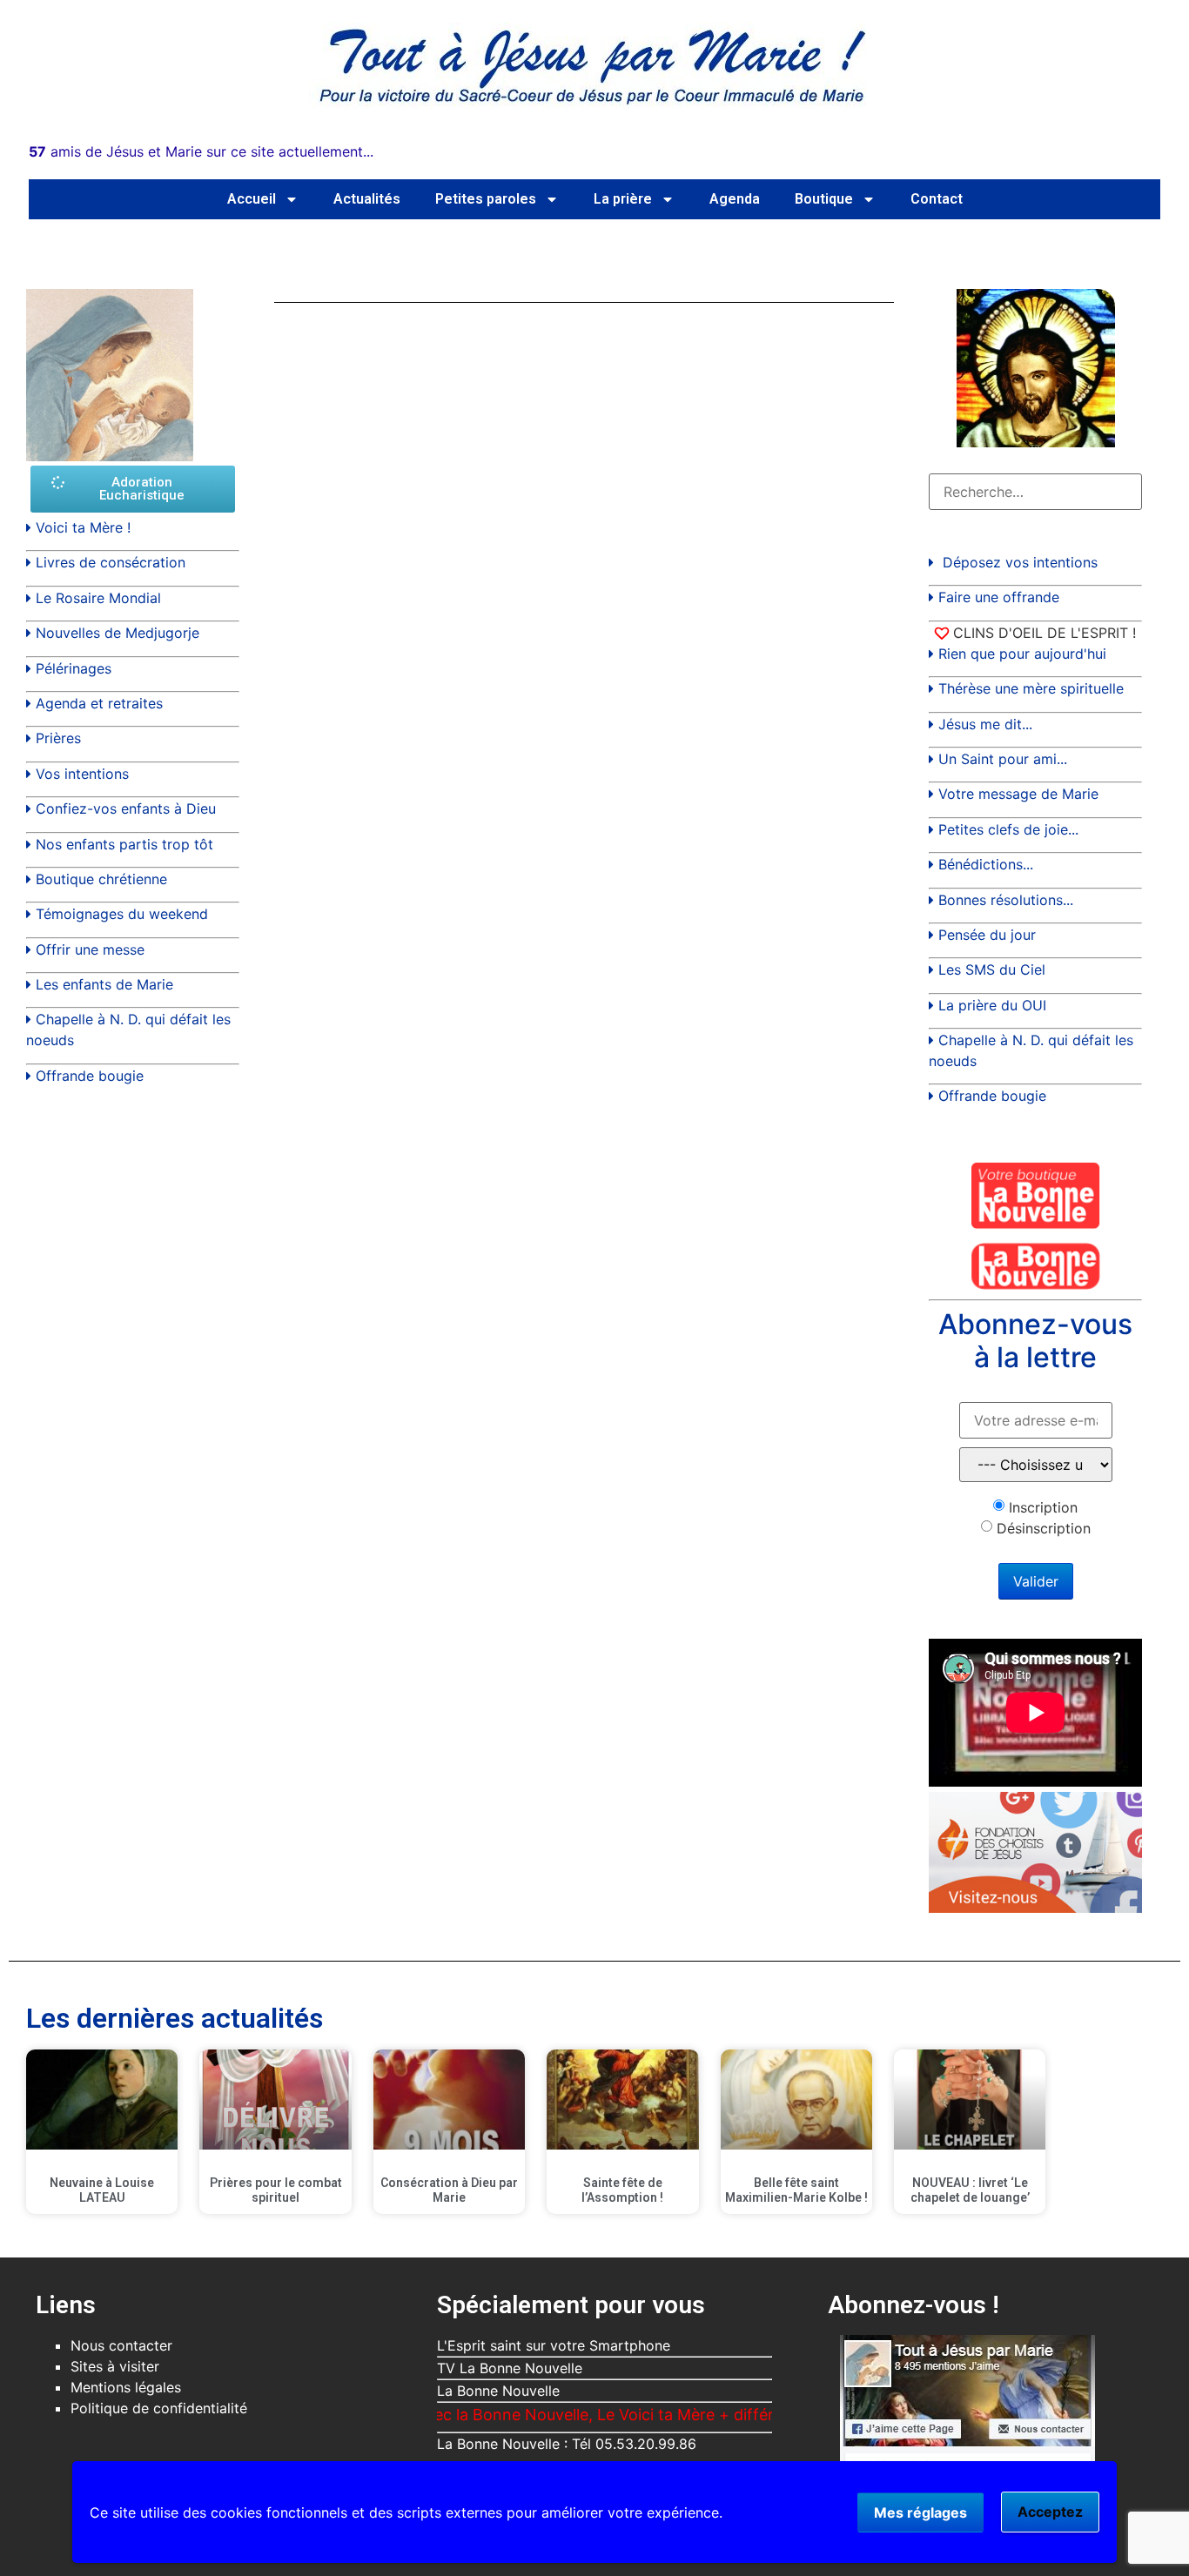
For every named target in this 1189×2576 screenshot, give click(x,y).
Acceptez (1050, 2512)
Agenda (735, 199)
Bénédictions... (986, 864)
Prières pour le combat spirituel (276, 2190)
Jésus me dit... (985, 724)
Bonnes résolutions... (1006, 900)
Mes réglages (920, 2512)
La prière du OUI (992, 1005)
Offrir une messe (90, 949)
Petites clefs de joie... (1008, 829)
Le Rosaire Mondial (98, 598)
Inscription (1043, 1507)
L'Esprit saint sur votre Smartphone (554, 2345)
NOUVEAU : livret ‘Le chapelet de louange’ (970, 2190)
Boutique (824, 199)
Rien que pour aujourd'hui (1022, 654)
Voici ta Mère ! (83, 527)
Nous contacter (121, 2345)
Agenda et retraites (99, 703)
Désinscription (1044, 1528)
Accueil (252, 199)
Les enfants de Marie (104, 984)
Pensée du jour (987, 935)
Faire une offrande (999, 597)
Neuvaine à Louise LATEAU (102, 2190)
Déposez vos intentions (1020, 562)
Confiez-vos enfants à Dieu (126, 808)
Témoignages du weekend (122, 914)
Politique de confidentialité (159, 2408)
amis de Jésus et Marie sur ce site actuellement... (201, 151)
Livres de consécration (111, 562)
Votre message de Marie (1018, 794)
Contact (937, 199)
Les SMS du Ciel (992, 969)
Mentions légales (126, 2387)
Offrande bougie (90, 1076)
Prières (58, 738)
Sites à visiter (115, 2366)
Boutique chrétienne (101, 879)
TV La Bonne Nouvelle (510, 2368)
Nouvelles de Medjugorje (118, 633)
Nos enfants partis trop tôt (124, 844)
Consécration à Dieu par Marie (449, 2190)
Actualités (367, 199)
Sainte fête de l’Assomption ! (622, 2190)
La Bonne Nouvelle (498, 2391)
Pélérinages (74, 668)
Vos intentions (82, 774)
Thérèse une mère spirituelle (1031, 688)
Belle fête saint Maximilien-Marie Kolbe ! (796, 2190)
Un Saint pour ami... (1003, 759)
